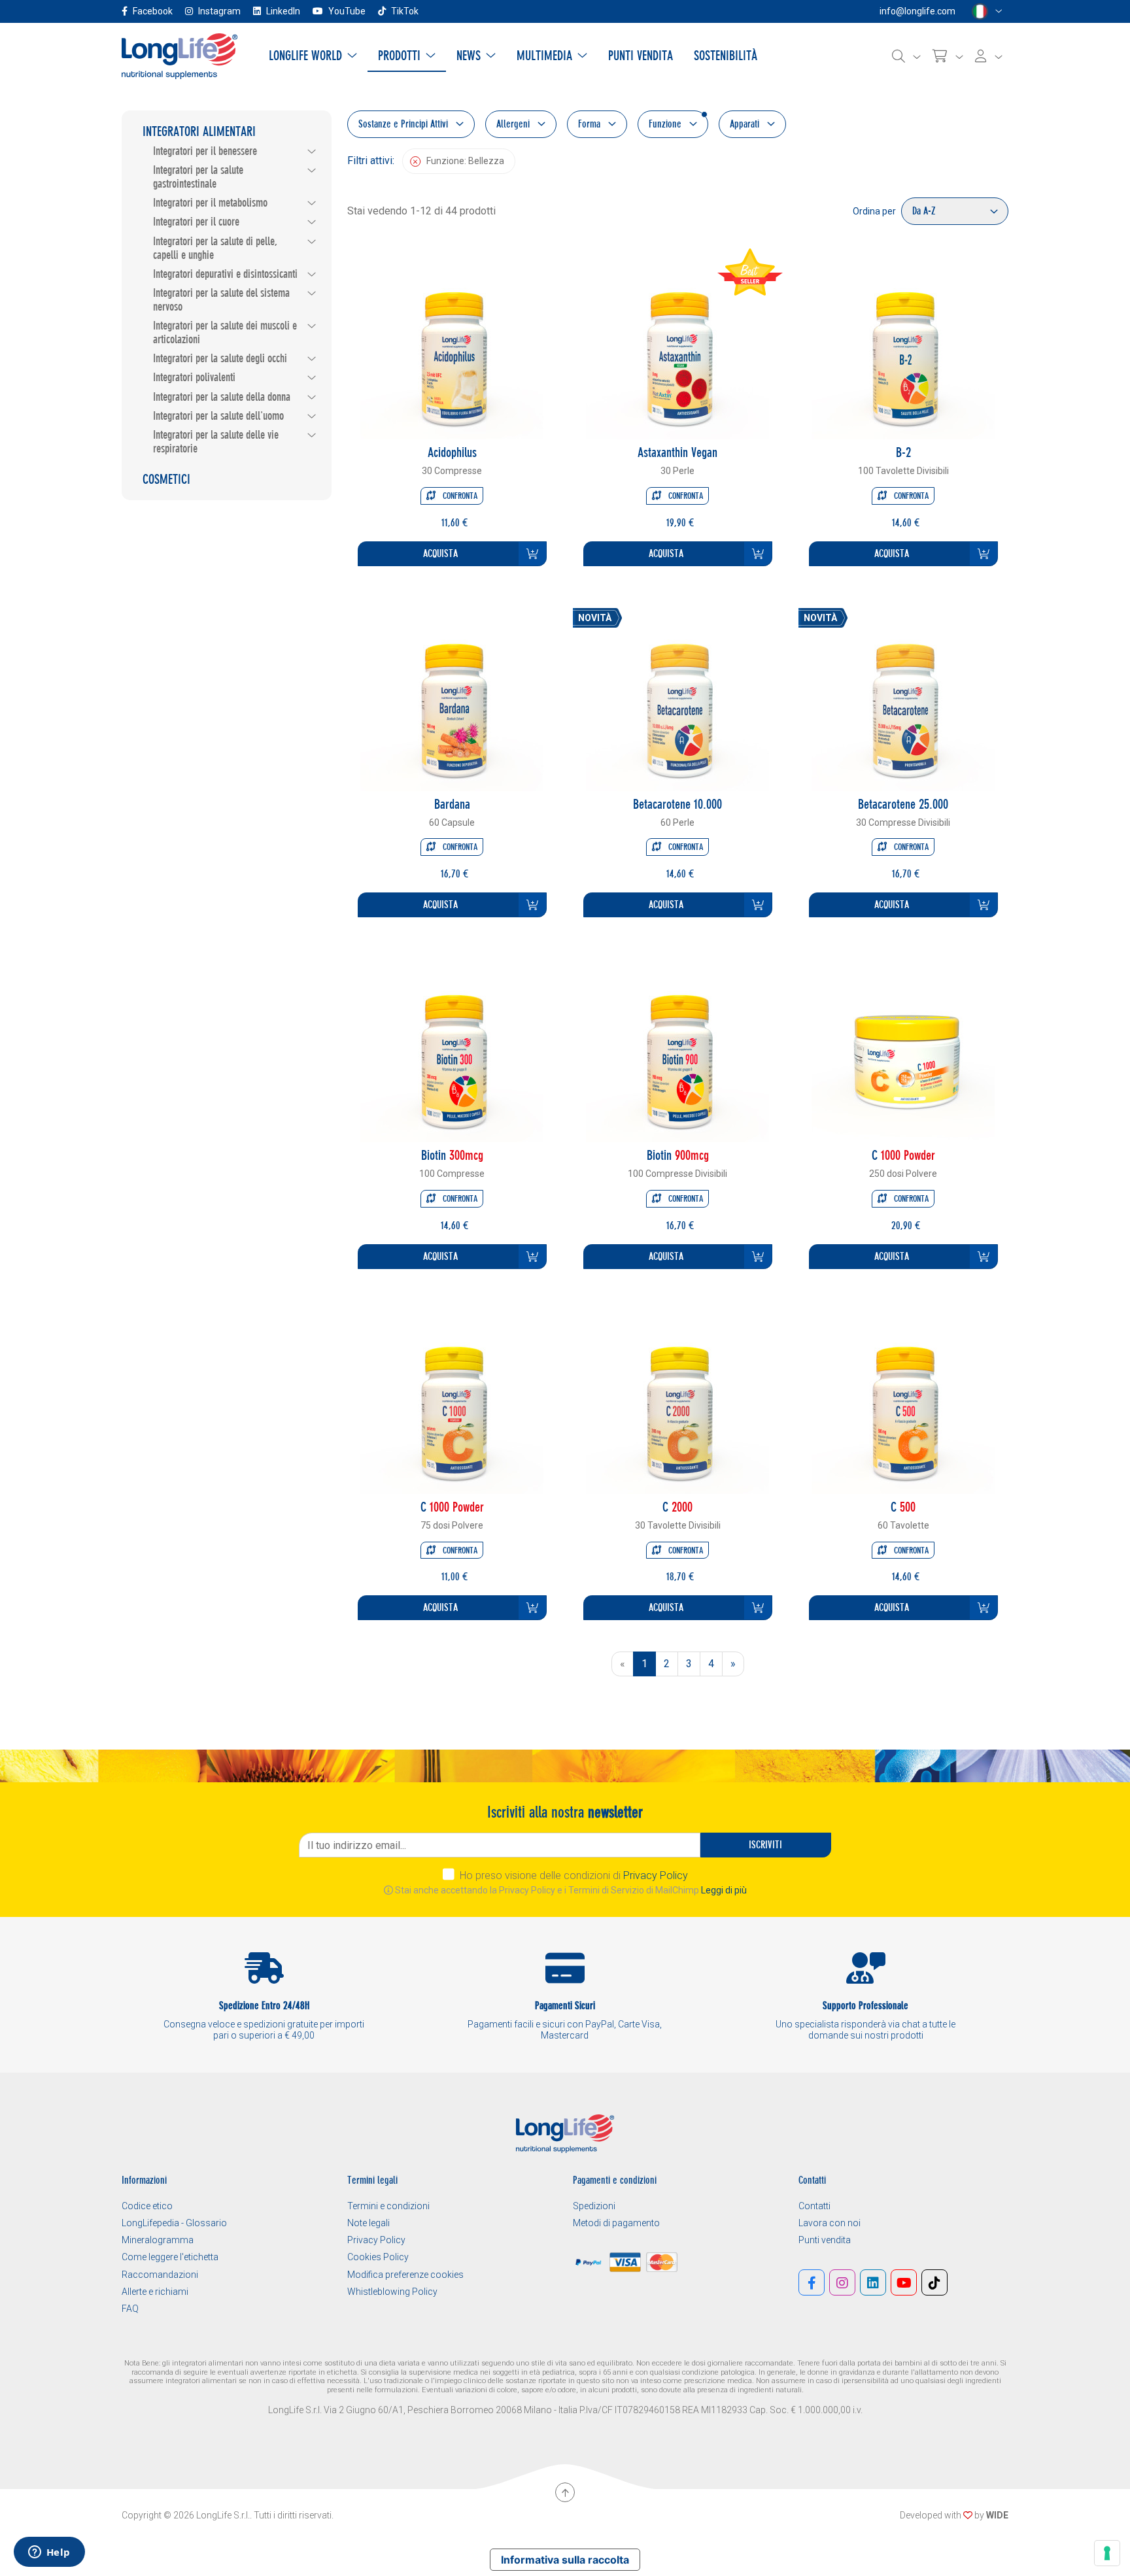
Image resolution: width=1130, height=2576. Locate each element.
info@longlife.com (917, 11)
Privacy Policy (656, 1875)
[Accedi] (989, 56)
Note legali (368, 2223)
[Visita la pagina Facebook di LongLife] (812, 2282)
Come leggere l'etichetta (170, 2257)
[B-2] (903, 347)
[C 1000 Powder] (903, 1050)
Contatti (814, 2206)
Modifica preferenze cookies (405, 2275)
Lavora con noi (830, 2223)
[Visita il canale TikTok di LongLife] (934, 2282)
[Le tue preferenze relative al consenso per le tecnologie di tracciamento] (1107, 2553)
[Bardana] (452, 699)
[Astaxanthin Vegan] (677, 347)
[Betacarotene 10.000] (677, 699)
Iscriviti (765, 1845)
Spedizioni (594, 2206)
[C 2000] (677, 1401)
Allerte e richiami (155, 2292)
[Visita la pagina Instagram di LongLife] (842, 2282)
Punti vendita (825, 2240)
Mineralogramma (158, 2240)
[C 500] (903, 1401)
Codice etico (147, 2206)
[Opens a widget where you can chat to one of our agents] (49, 2553)
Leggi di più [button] (724, 1890)
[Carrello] (948, 56)
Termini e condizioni (388, 2206)
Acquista (440, 553)
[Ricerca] (906, 56)
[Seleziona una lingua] (987, 11)
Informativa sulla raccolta (565, 2560)
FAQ (130, 2309)
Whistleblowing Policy (392, 2292)
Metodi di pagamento (616, 2223)
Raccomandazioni (160, 2275)
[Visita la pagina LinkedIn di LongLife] (873, 2282)
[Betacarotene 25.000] (903, 699)
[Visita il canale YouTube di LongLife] (904, 2282)
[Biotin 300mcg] (452, 1050)
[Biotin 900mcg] (677, 1050)
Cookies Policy (378, 2257)
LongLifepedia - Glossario (174, 2223)
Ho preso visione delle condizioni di (574, 1875)
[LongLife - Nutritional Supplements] (180, 55)
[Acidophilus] (452, 347)
